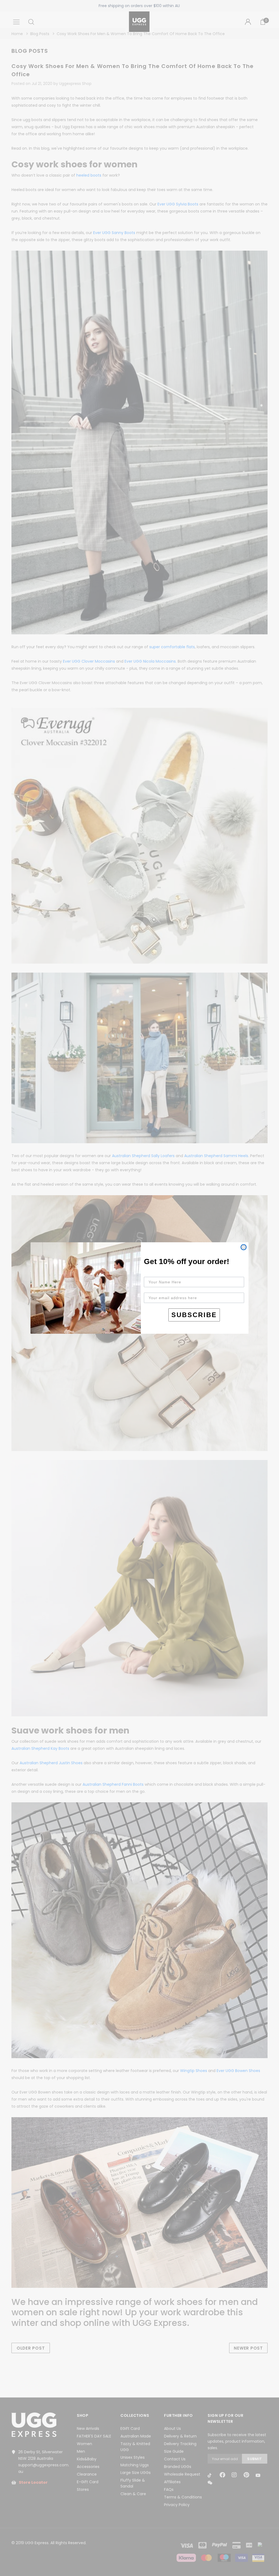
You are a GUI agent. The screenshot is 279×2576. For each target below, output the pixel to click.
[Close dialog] (244, 1247)
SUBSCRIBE (194, 1315)
